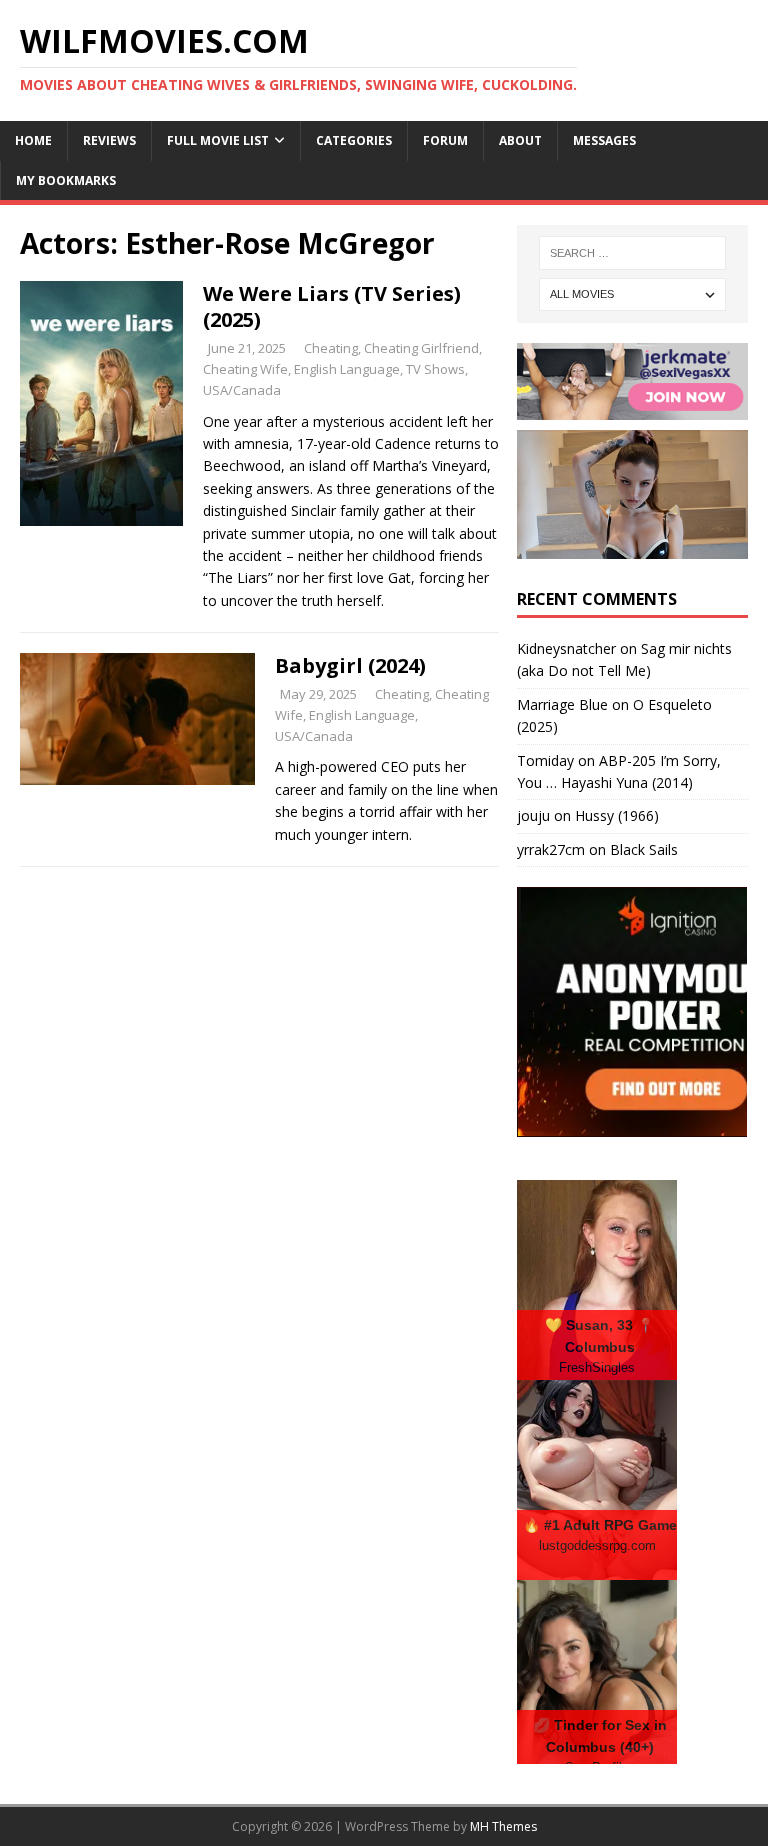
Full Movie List (218, 140)
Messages (604, 140)
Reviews (109, 140)
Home (33, 140)
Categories (354, 140)
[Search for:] (632, 253)
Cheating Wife (245, 369)
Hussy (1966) (617, 815)
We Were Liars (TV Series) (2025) (332, 306)
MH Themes (503, 1826)
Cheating (331, 348)
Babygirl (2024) (350, 665)
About (520, 140)
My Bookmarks (66, 180)
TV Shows (435, 369)
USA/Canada (242, 390)
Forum (445, 140)
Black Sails (644, 849)
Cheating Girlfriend (421, 348)
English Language (347, 369)
